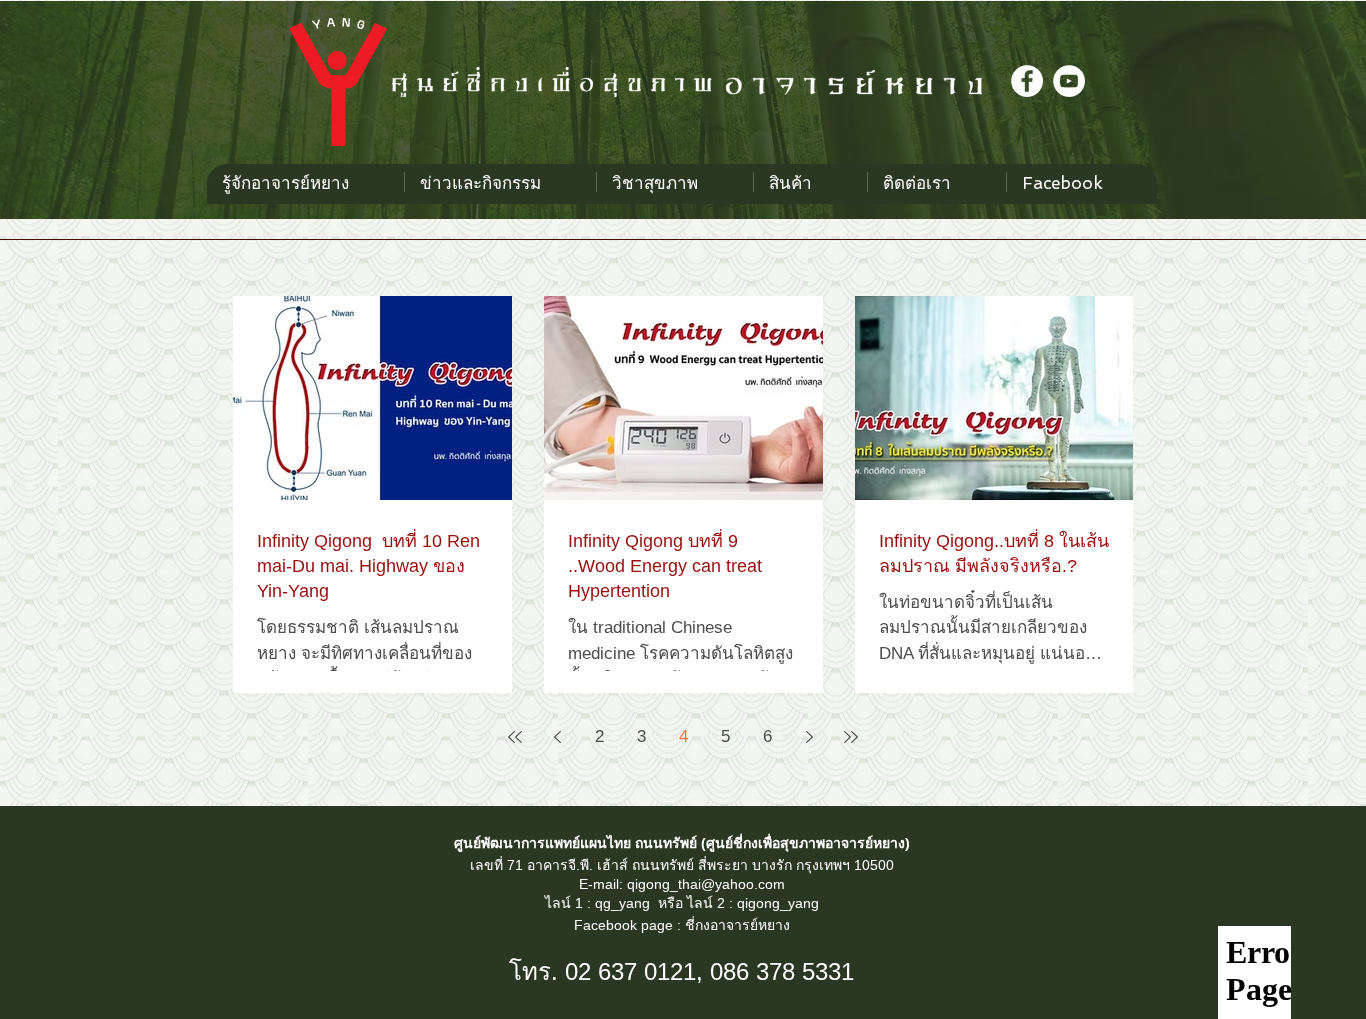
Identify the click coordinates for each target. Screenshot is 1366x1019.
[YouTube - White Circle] (1069, 81)
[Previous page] (557, 737)
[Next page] (809, 737)
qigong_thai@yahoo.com (706, 884)
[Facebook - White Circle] (1027, 81)
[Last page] (851, 737)
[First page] (515, 737)
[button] (675, 182)
